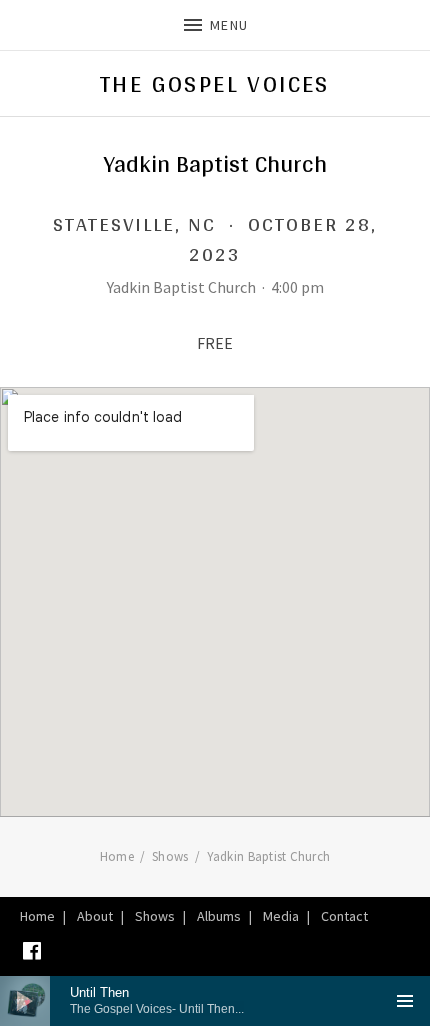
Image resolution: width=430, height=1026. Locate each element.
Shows (155, 916)
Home (37, 916)
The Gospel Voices (215, 84)
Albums (219, 916)
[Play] (25, 1001)
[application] (215, 1001)
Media (281, 916)
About (95, 916)
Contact (344, 916)
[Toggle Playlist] (405, 1001)
